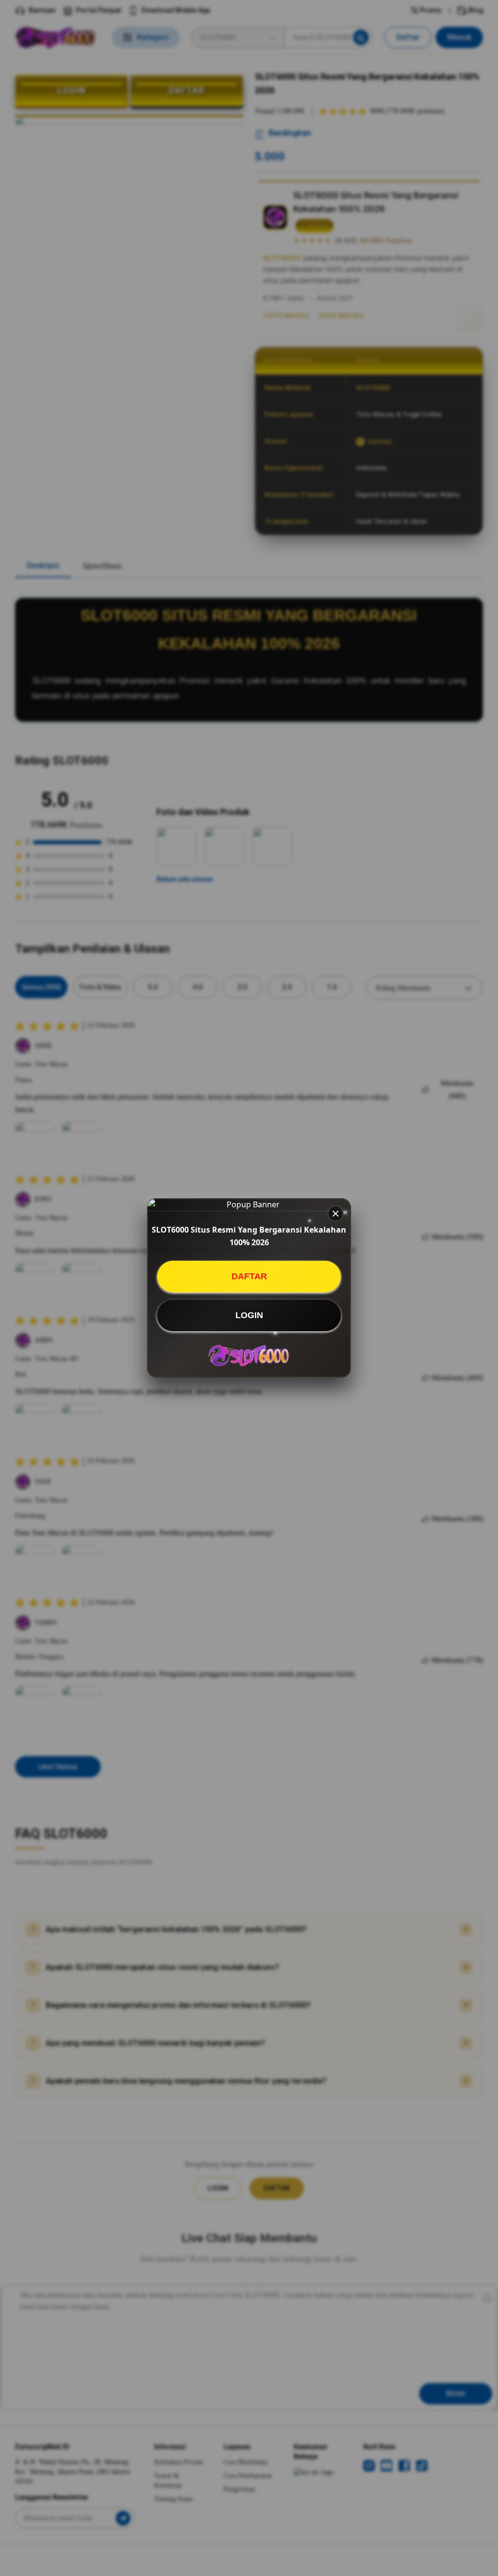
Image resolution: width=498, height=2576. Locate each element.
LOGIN (249, 1315)
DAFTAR (249, 1276)
